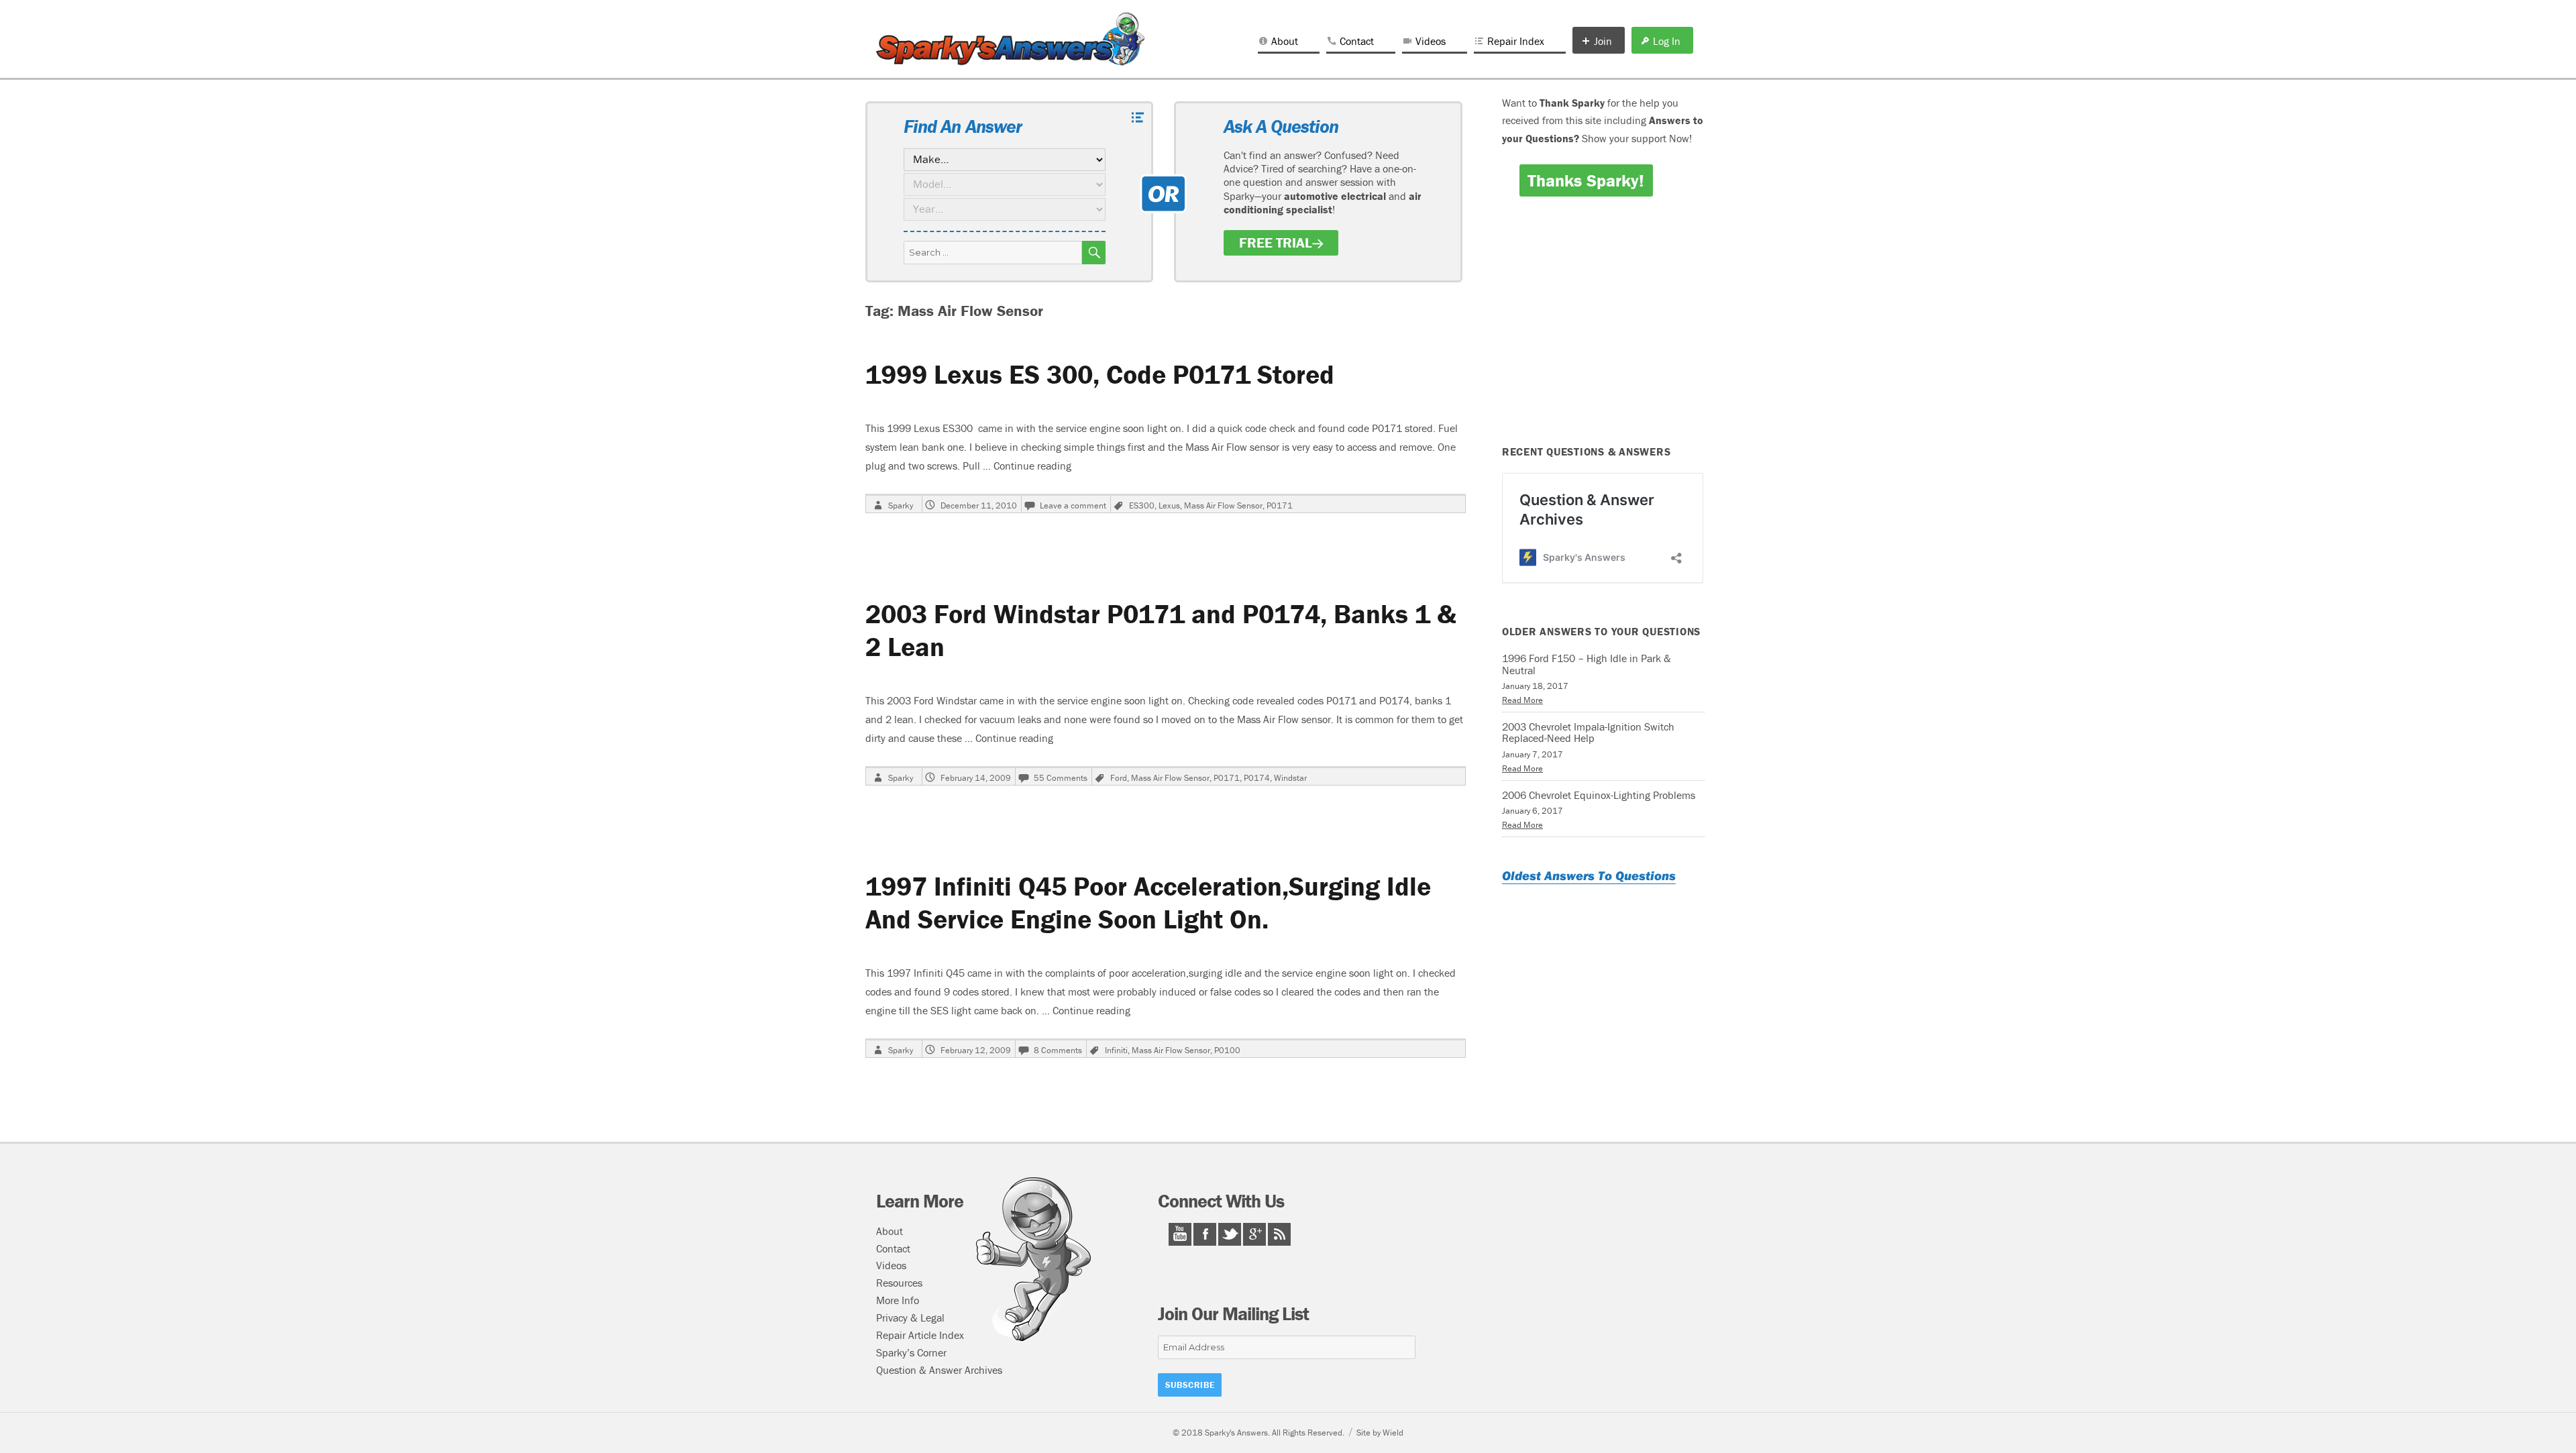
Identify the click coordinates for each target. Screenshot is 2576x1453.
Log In (1667, 41)
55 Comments (1061, 778)
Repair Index (1516, 41)
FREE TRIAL (1276, 243)
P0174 (1257, 778)
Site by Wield (1380, 1433)
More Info (898, 1300)
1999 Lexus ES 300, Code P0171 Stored (1100, 374)
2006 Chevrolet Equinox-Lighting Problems (1599, 795)
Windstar (1290, 778)
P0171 (1280, 505)
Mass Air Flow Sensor (1223, 505)
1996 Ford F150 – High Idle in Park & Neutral (1587, 664)
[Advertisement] (1605, 330)
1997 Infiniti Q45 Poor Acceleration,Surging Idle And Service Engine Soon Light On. (1148, 902)
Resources (899, 1283)
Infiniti (1116, 1050)
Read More (1522, 700)
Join (1603, 41)
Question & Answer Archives (939, 1370)
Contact (1357, 41)
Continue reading (1032, 466)
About (1285, 41)
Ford (1119, 778)
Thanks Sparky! (1586, 180)
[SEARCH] (1094, 253)
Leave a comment (1073, 505)
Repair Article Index (920, 1335)
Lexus (1169, 505)
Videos (1431, 41)
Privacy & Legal (910, 1317)
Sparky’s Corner (911, 1352)
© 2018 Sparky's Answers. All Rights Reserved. (1258, 1433)
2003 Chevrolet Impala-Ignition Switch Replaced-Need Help (1588, 733)
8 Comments (1058, 1050)
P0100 (1227, 1050)
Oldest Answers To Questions (1589, 875)
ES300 (1142, 505)
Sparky (901, 505)
